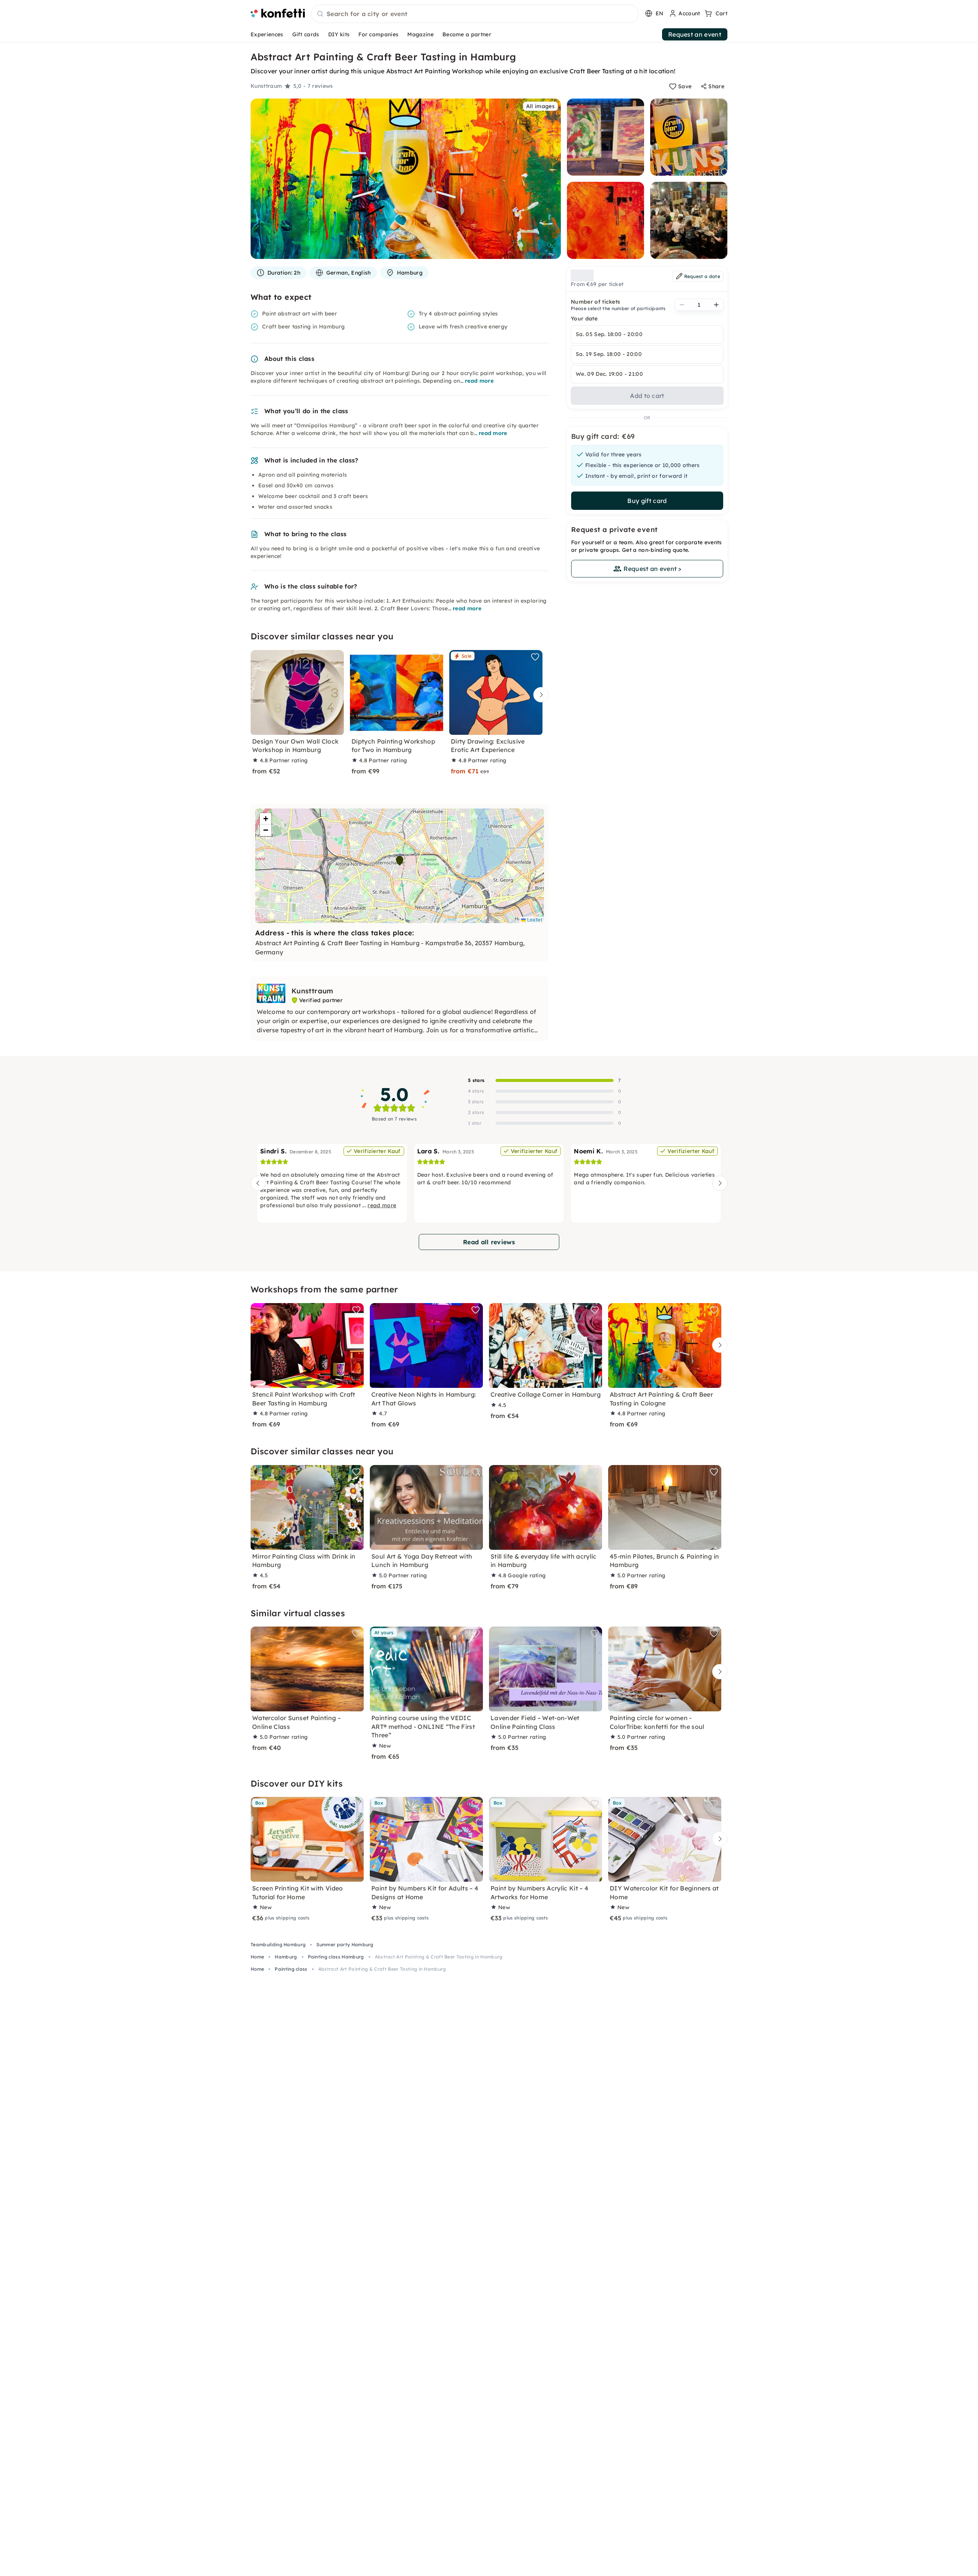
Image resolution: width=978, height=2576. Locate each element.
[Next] (539, 695)
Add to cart (647, 396)
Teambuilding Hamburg (278, 1945)
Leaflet (534, 919)
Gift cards (306, 34)
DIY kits (339, 34)
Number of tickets (595, 302)
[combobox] (475, 14)
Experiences (267, 34)
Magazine (420, 34)
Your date (584, 319)
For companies (378, 34)
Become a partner (467, 34)
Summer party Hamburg (345, 1945)
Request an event (695, 34)
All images (540, 106)
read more (479, 381)
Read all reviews (489, 1242)
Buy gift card (647, 501)
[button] (400, 861)
